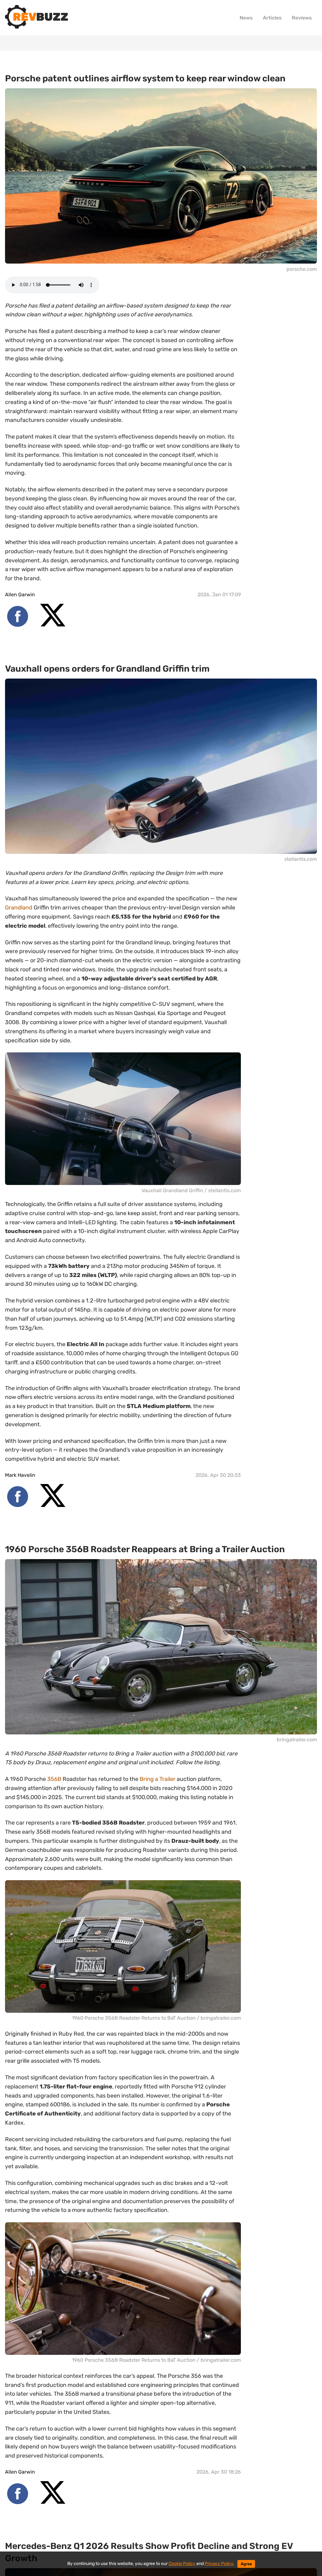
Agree (246, 2564)
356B (54, 1779)
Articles (272, 18)
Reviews (302, 18)
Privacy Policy (219, 2564)
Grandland (19, 908)
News (246, 18)
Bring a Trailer (158, 1779)
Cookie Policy (182, 2564)
